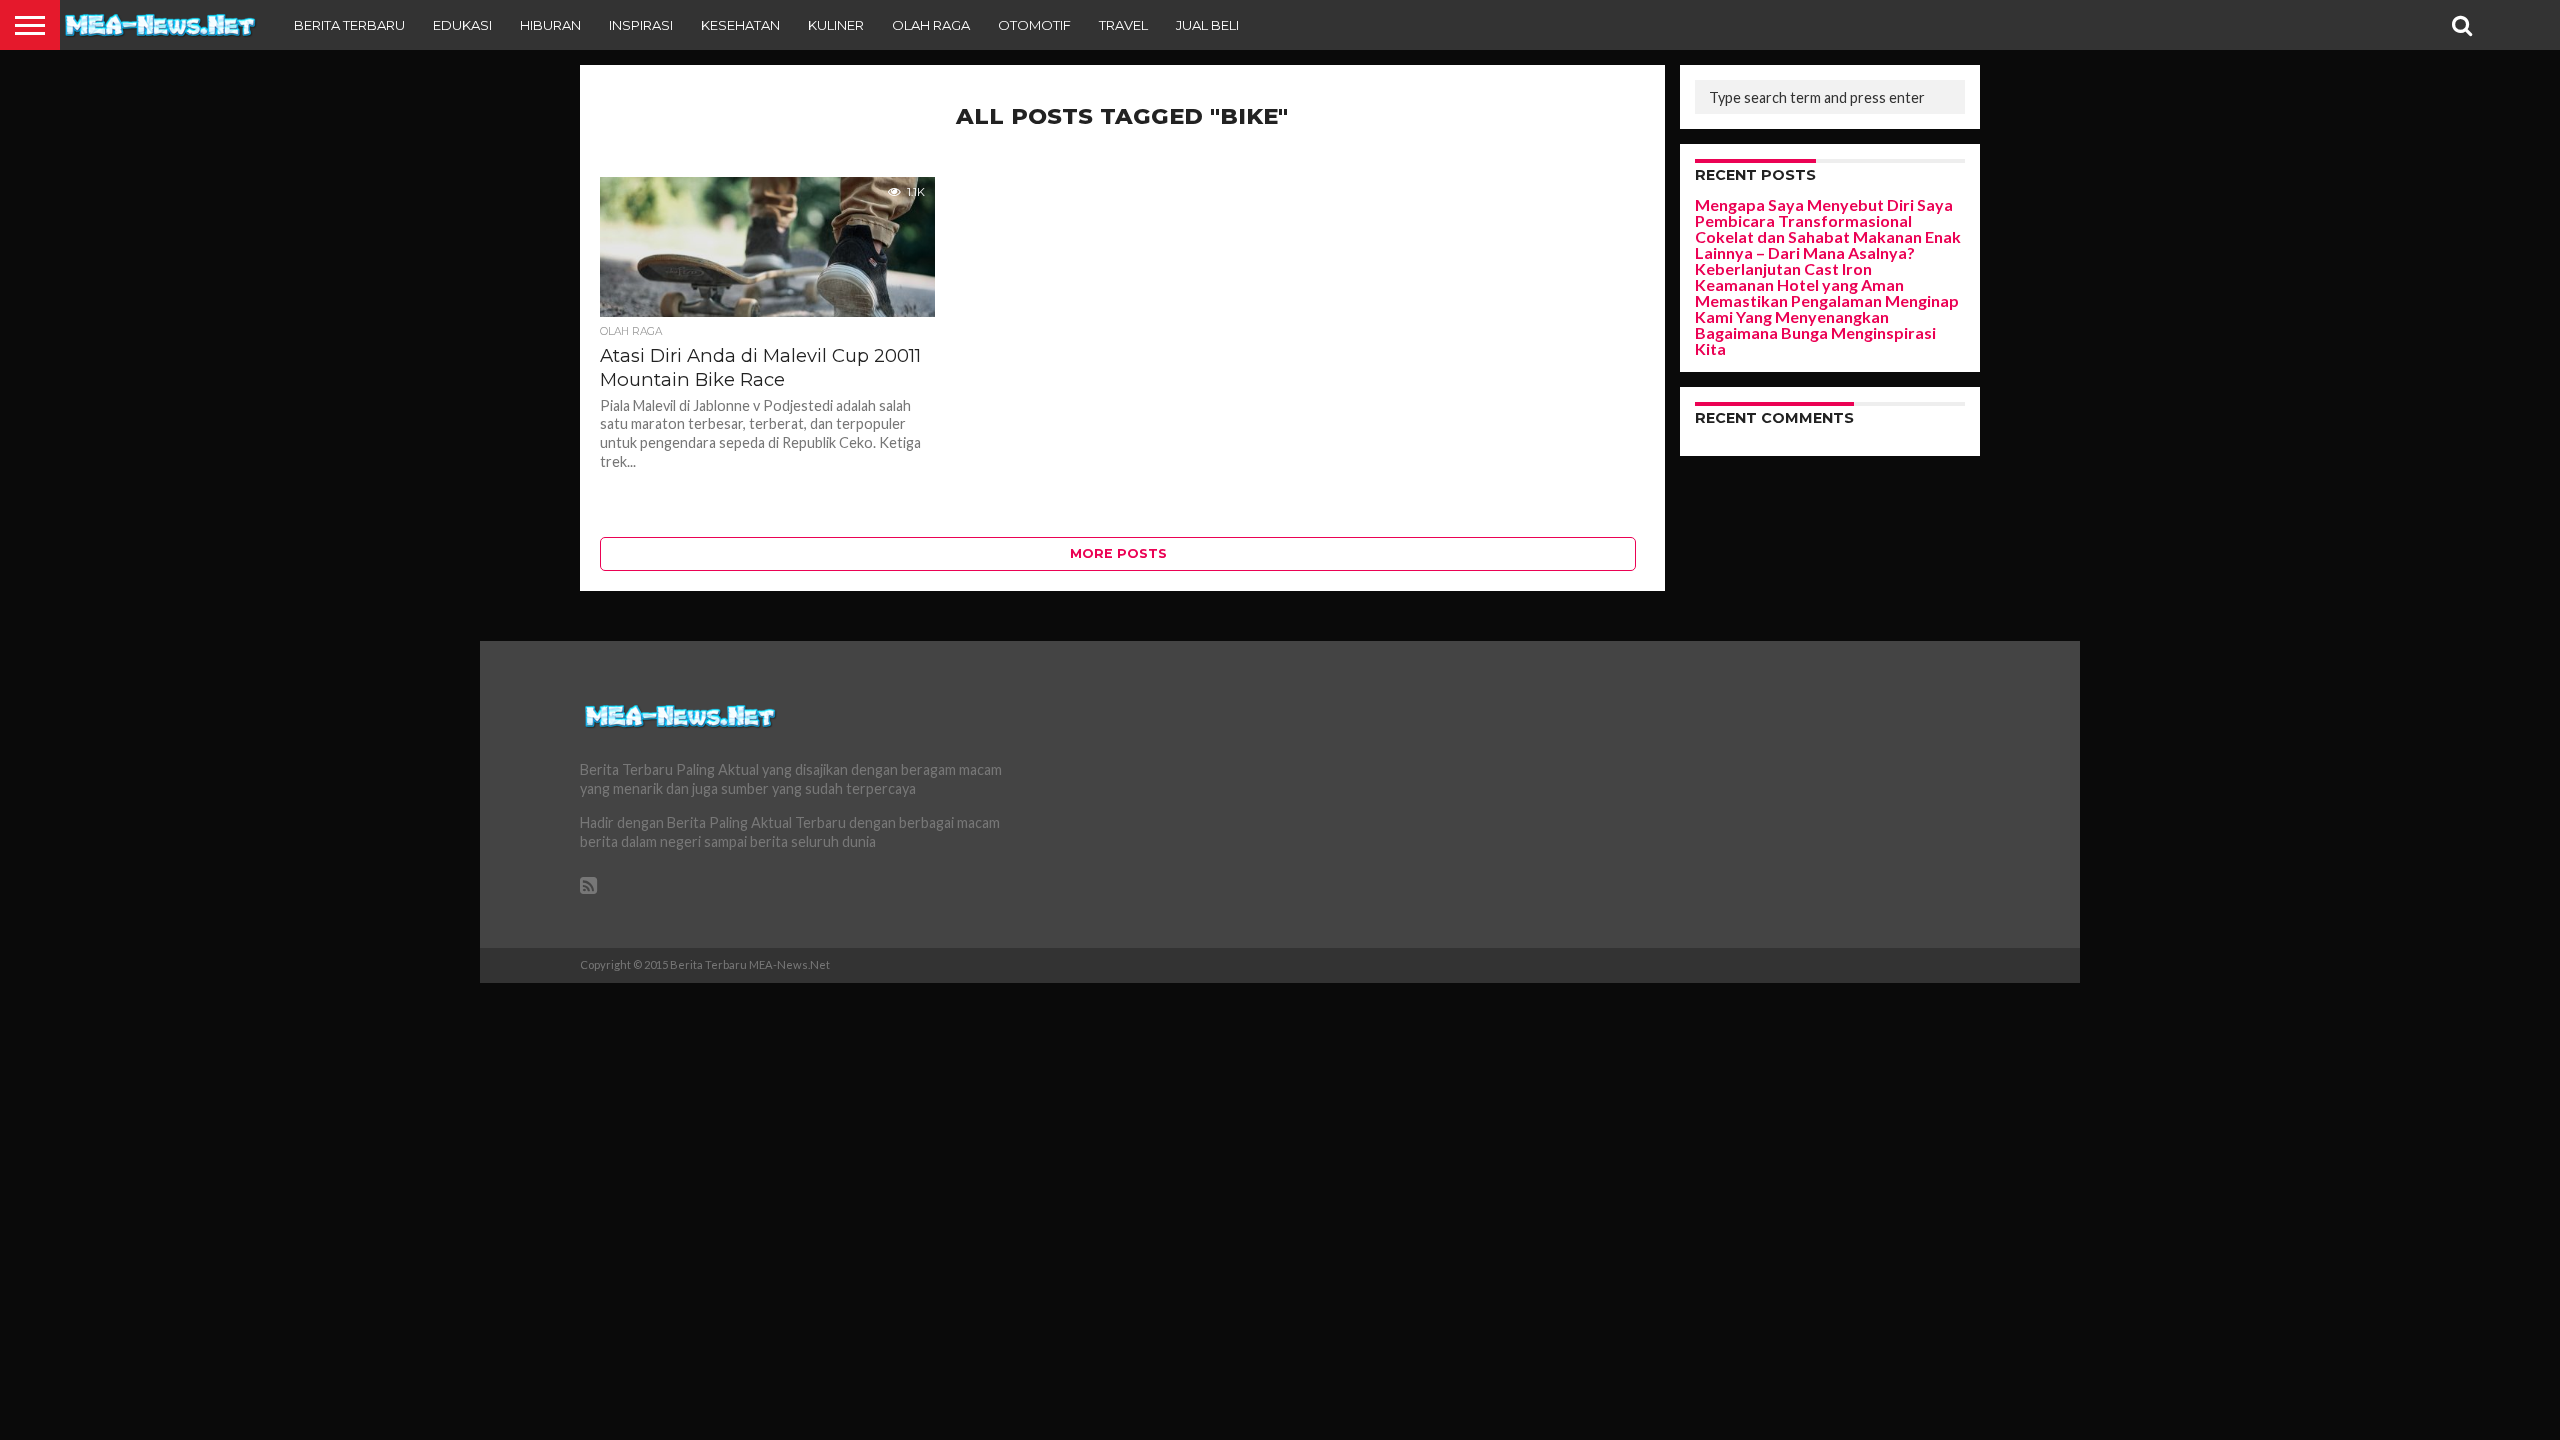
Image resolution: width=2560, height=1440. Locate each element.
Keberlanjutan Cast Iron (1783, 268)
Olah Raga (931, 25)
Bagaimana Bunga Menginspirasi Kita (1815, 340)
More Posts (1118, 553)
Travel (1123, 25)
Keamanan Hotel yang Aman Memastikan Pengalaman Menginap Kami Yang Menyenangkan (1827, 300)
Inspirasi (641, 25)
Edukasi (462, 25)
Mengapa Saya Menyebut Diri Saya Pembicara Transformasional (1824, 212)
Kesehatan (740, 25)
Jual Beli (1207, 25)
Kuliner (836, 25)
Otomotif (1034, 25)
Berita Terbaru (349, 25)
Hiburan (550, 25)
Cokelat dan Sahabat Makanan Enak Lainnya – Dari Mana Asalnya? (1828, 244)
